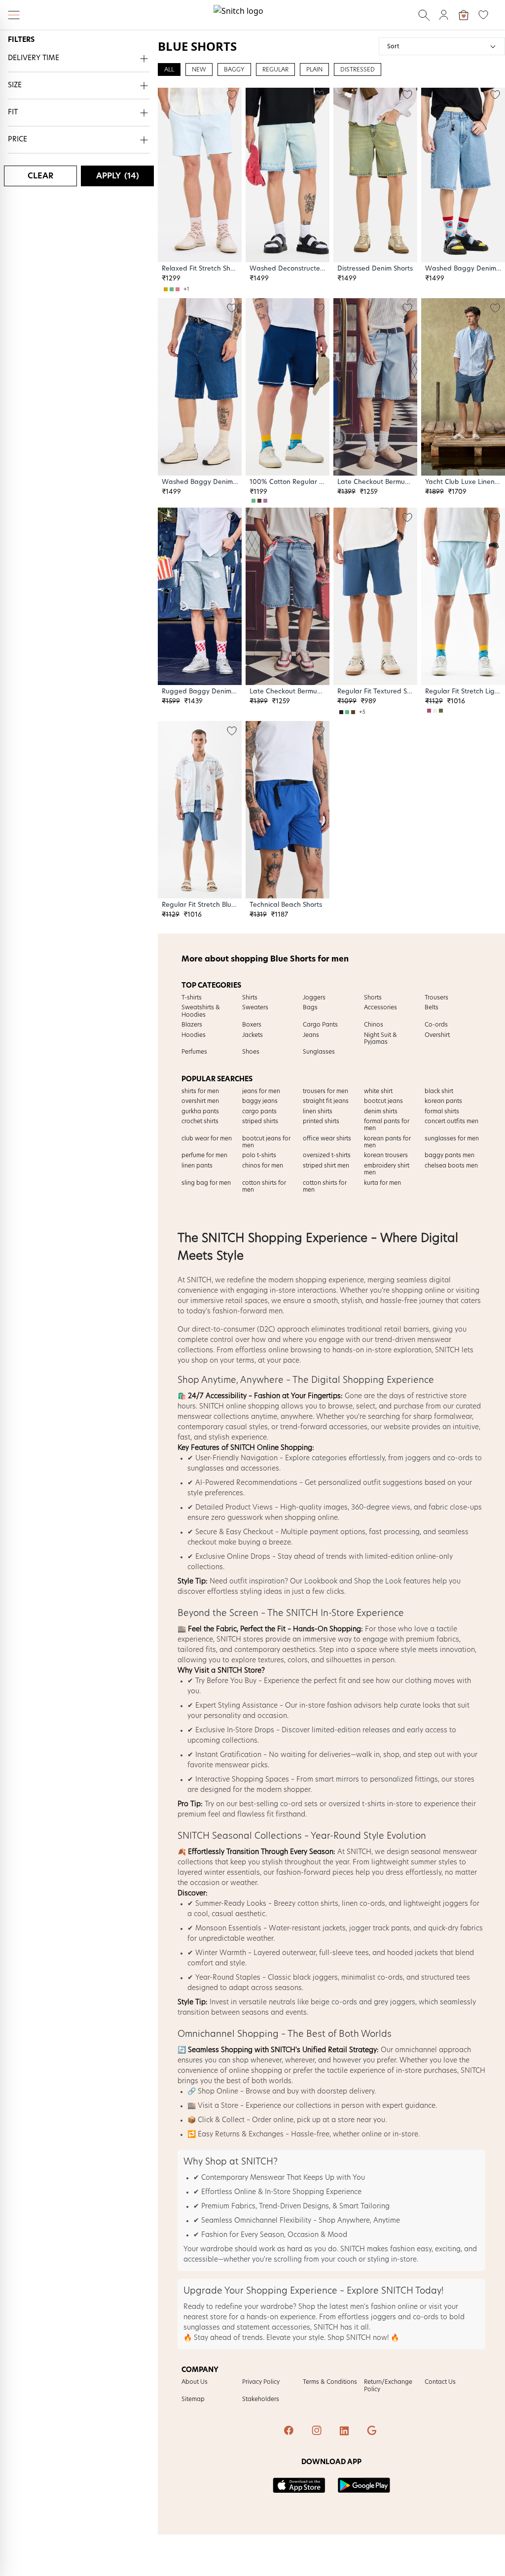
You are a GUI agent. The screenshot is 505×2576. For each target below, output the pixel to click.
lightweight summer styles (414, 1862)
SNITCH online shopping (239, 1407)
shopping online (418, 1291)
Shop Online (218, 2092)
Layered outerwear (285, 1953)
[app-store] (299, 2485)
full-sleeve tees (344, 1953)
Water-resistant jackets (307, 1928)
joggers (418, 1458)
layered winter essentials (219, 1873)
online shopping (255, 2071)
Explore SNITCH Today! (395, 2291)
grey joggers (395, 2002)
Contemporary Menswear (243, 2178)
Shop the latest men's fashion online (358, 2307)
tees (463, 1978)
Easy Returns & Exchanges (241, 2134)
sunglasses (206, 1469)
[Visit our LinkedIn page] (345, 2432)
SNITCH (199, 1280)
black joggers (315, 1978)
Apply (118, 176)
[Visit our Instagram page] (318, 2432)
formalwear (453, 1417)
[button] (79, 59)
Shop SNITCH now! (358, 2338)
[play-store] (364, 2485)
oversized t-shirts (357, 1804)
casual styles (247, 1427)
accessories (348, 1427)
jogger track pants (379, 1928)
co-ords (460, 1458)
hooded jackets (413, 1953)
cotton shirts (318, 1904)
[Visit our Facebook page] (290, 2432)
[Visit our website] (373, 2432)
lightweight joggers (436, 1904)
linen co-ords (363, 1904)
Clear (40, 176)
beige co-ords (334, 2002)
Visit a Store (218, 2106)
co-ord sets (299, 1804)
